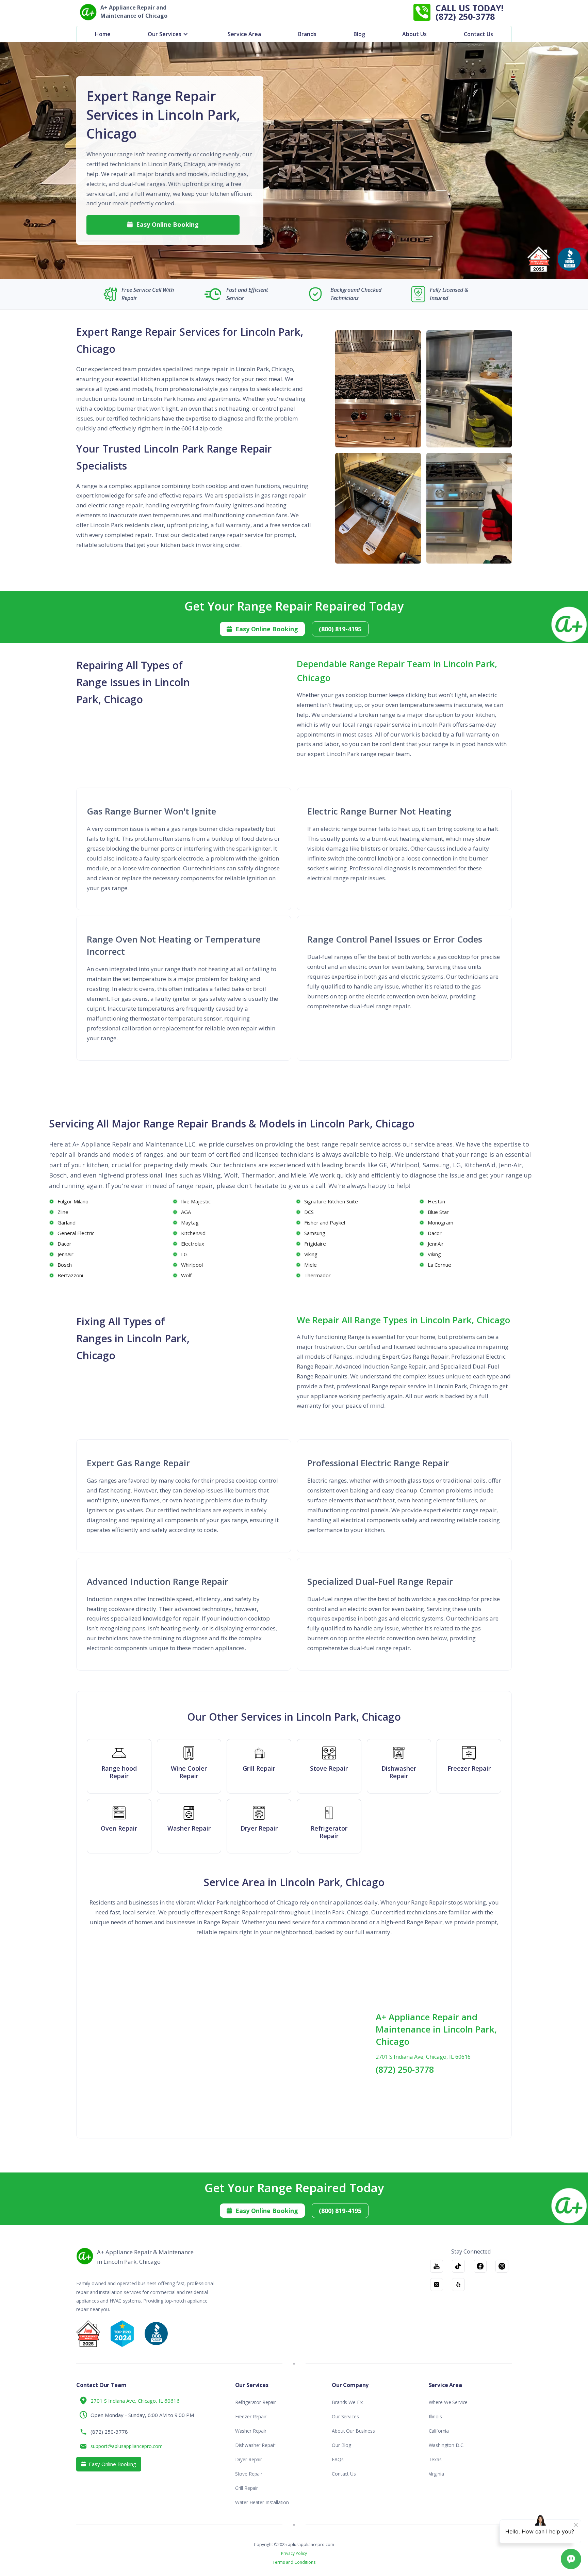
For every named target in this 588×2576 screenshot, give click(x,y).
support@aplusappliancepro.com (127, 2446)
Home (103, 34)
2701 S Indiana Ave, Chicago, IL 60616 (423, 2057)
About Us (414, 34)
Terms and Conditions (294, 2562)
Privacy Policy (294, 2554)
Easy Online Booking (163, 224)
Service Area (244, 34)
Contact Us (478, 34)
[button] (169, 34)
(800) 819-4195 (340, 629)
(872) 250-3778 (405, 2069)
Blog (359, 34)
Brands (307, 34)
